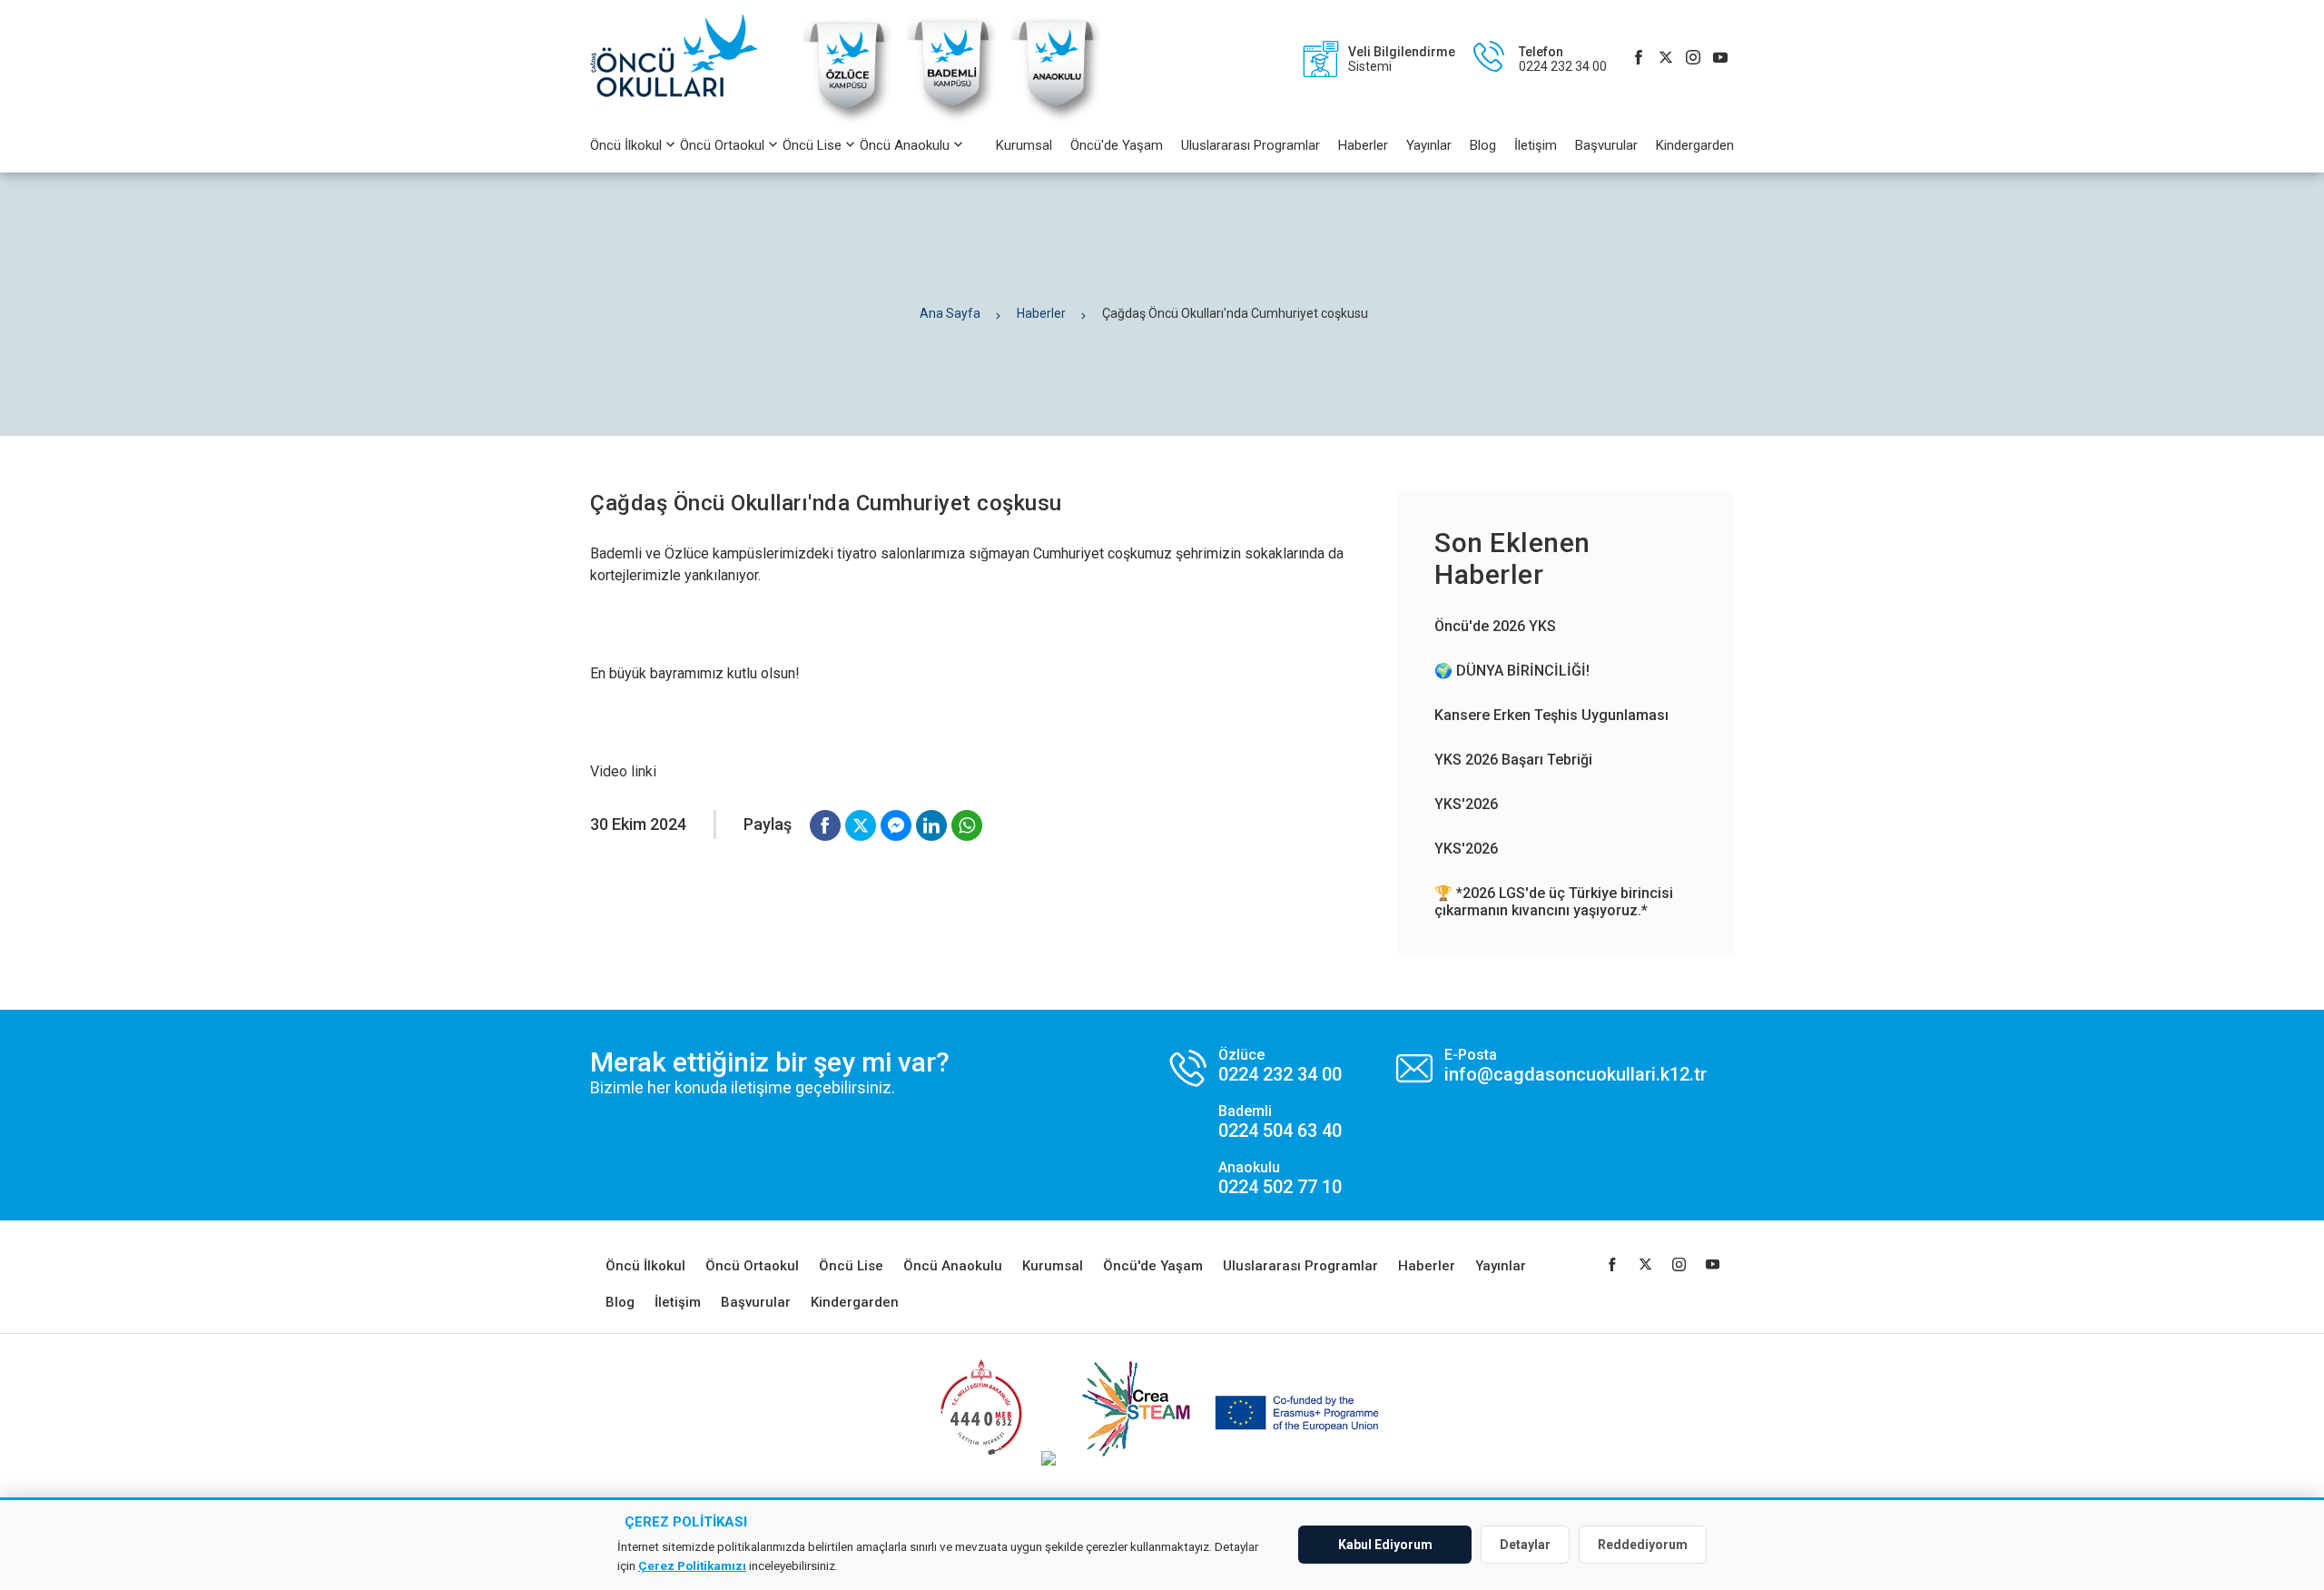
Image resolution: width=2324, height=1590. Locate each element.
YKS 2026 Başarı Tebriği (1513, 760)
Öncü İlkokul (626, 145)
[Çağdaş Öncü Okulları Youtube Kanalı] (1720, 59)
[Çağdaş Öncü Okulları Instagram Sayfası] (1693, 59)
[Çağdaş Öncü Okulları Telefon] (1531, 59)
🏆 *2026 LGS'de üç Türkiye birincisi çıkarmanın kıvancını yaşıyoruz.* (1554, 902)
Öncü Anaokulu (905, 145)
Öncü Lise (812, 145)
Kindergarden (1695, 145)
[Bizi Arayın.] (1256, 1122)
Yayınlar (1429, 145)
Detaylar (1525, 1545)
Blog (1483, 145)
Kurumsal (1024, 145)
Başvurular (1606, 145)
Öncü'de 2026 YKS (1495, 626)
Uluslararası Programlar (1251, 145)
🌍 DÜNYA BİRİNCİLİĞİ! (1512, 671)
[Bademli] (952, 122)
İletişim (1536, 145)
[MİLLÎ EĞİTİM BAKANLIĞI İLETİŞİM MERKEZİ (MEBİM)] (981, 1461)
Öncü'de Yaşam (1117, 145)
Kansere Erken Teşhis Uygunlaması (1551, 715)
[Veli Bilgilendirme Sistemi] (1370, 59)
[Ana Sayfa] (683, 59)
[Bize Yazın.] (1551, 1066)
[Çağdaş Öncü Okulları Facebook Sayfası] (1639, 59)
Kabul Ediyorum (1385, 1545)
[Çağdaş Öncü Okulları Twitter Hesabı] (1666, 59)
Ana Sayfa (950, 313)
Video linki (623, 771)
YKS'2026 (1466, 804)
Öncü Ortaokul (722, 145)
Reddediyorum (1643, 1545)
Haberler (1363, 145)
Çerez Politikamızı (692, 1565)
